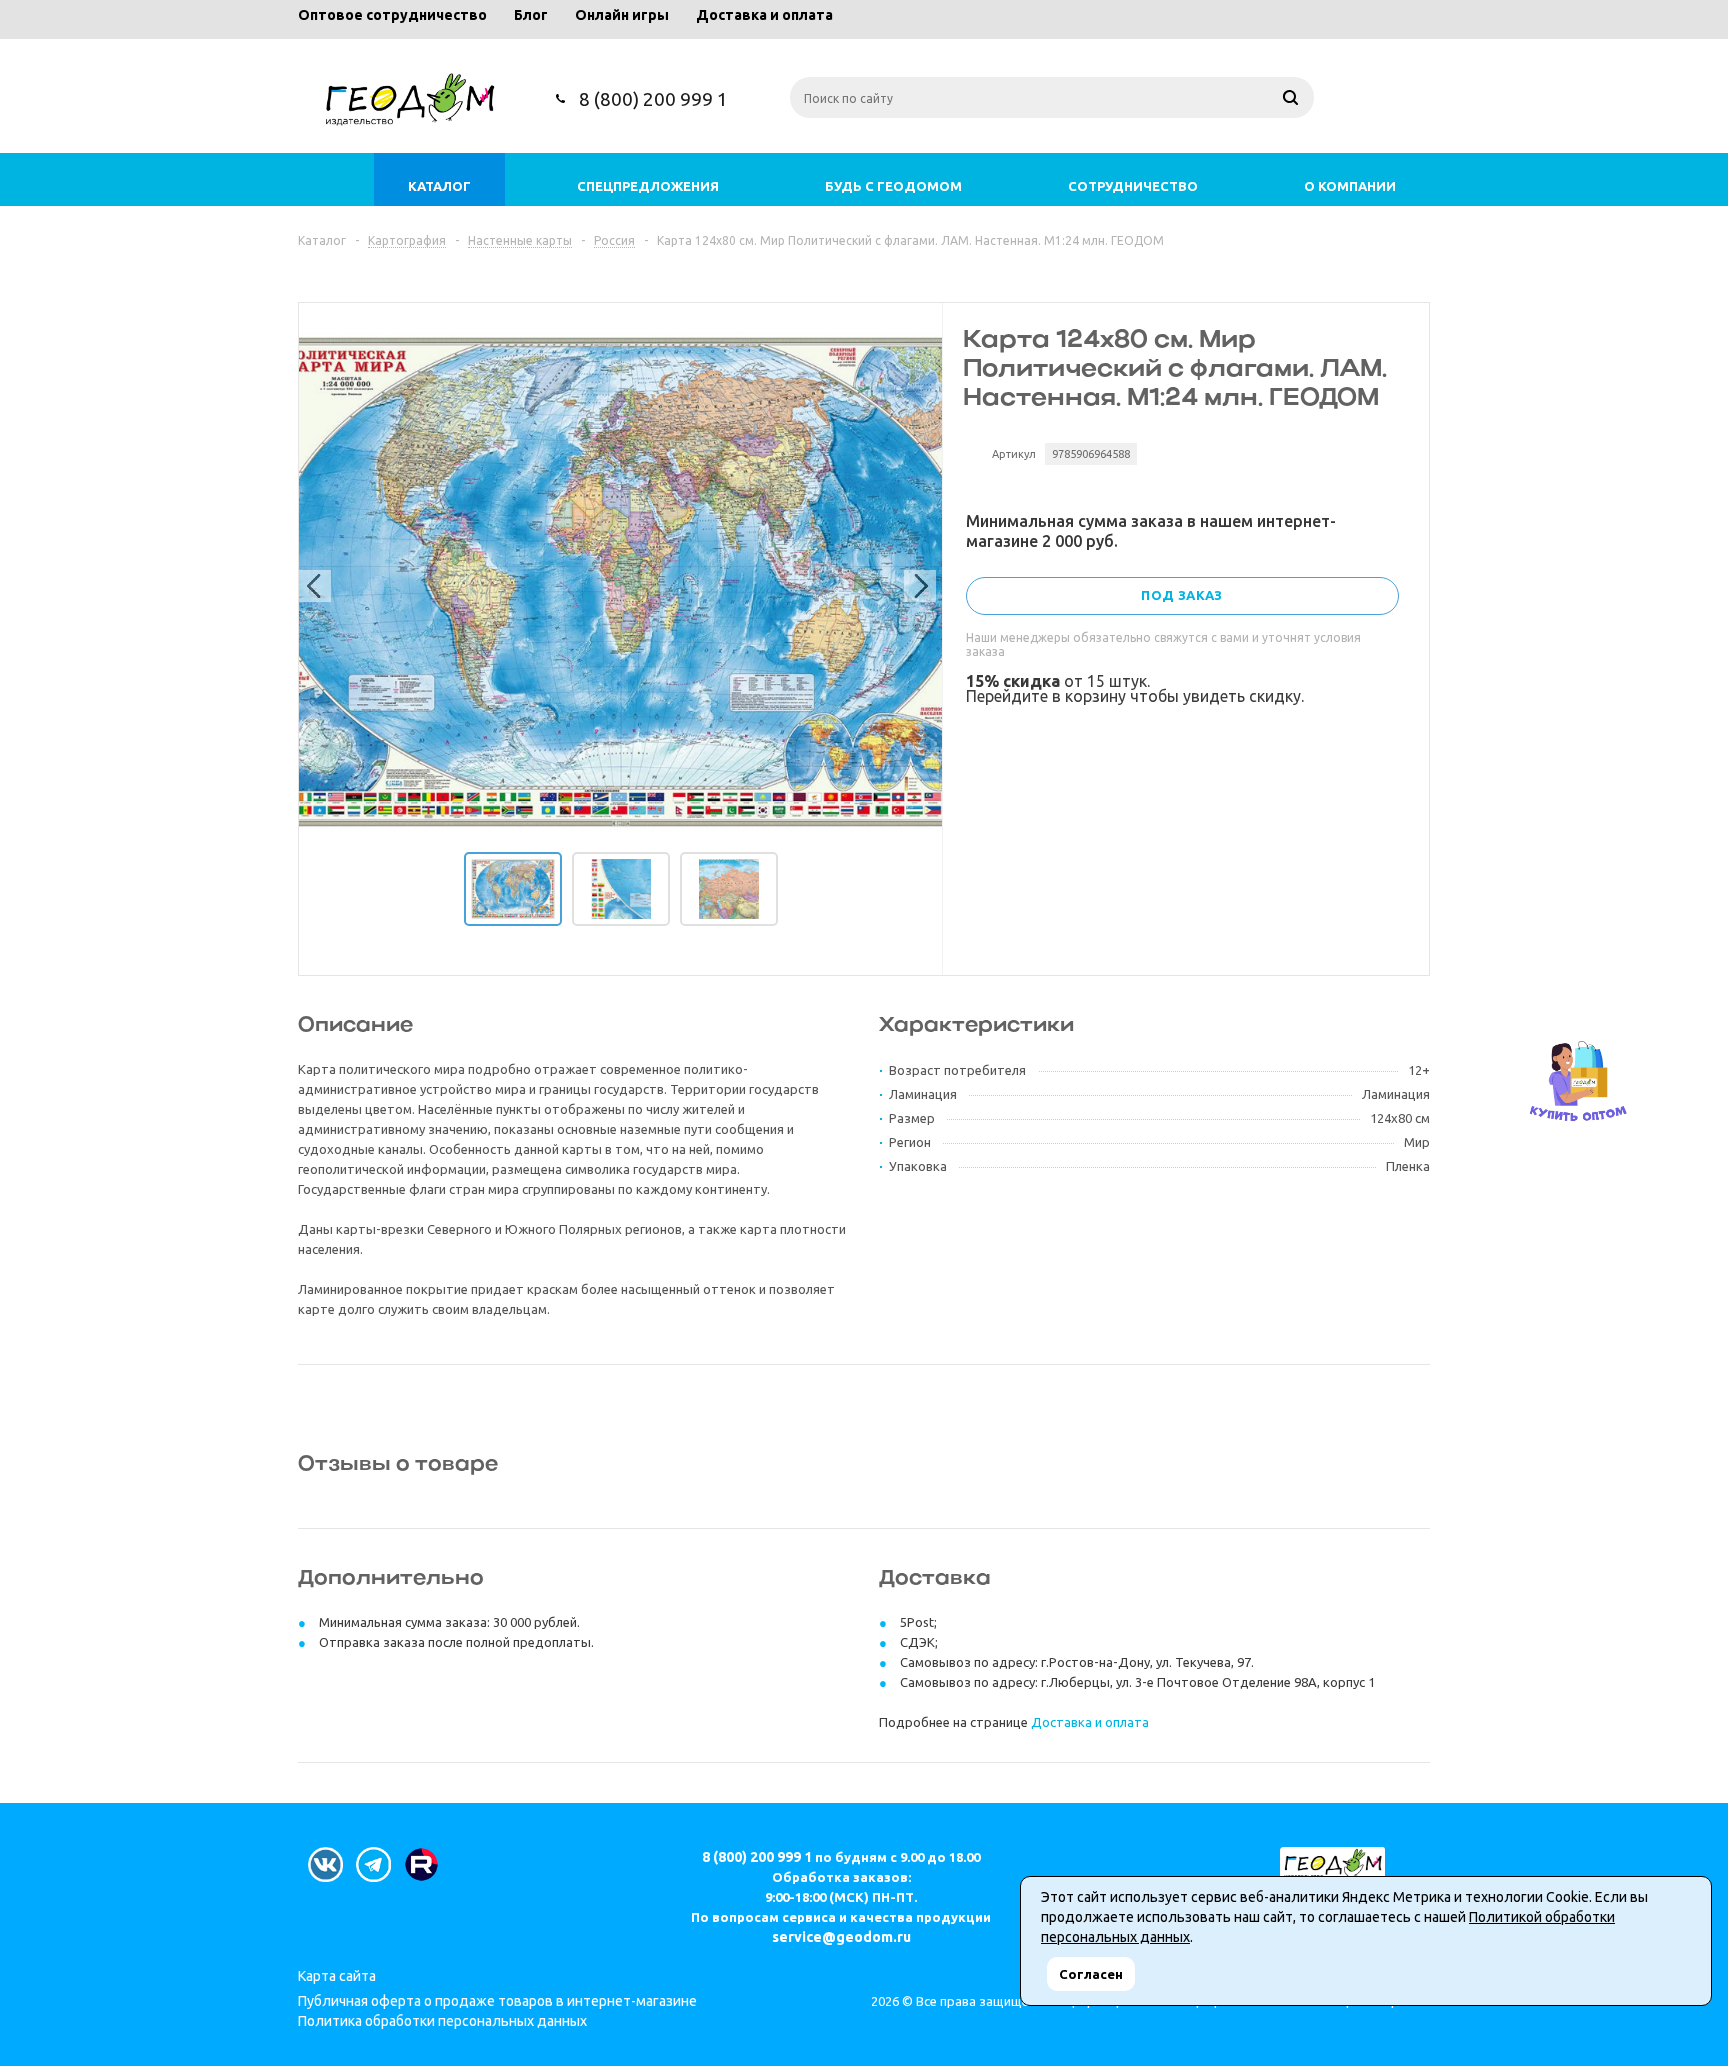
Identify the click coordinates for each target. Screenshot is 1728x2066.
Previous (311, 582)
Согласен (1091, 1974)
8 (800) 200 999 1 (653, 99)
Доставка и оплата (764, 15)
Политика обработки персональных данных (442, 2021)
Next (916, 582)
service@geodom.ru (841, 1937)
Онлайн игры (622, 15)
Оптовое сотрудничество (392, 15)
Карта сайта (337, 1976)
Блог (531, 15)
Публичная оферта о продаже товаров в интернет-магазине (497, 2001)
